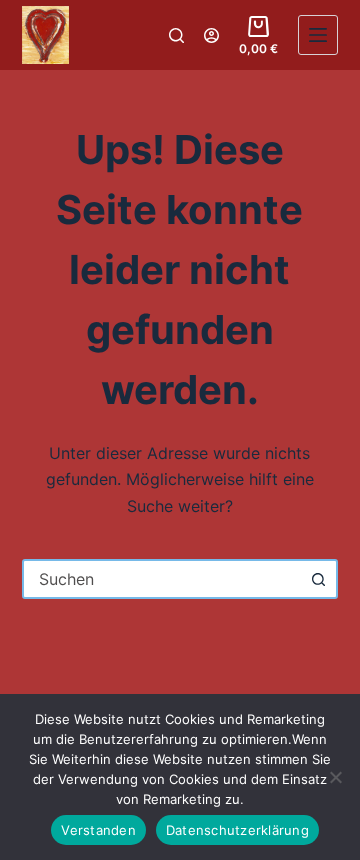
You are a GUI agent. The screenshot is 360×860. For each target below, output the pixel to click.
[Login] (211, 35)
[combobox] (162, 579)
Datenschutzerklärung (237, 830)
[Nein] (335, 777)
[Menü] (318, 35)
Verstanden (98, 830)
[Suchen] (176, 35)
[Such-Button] (318, 579)
